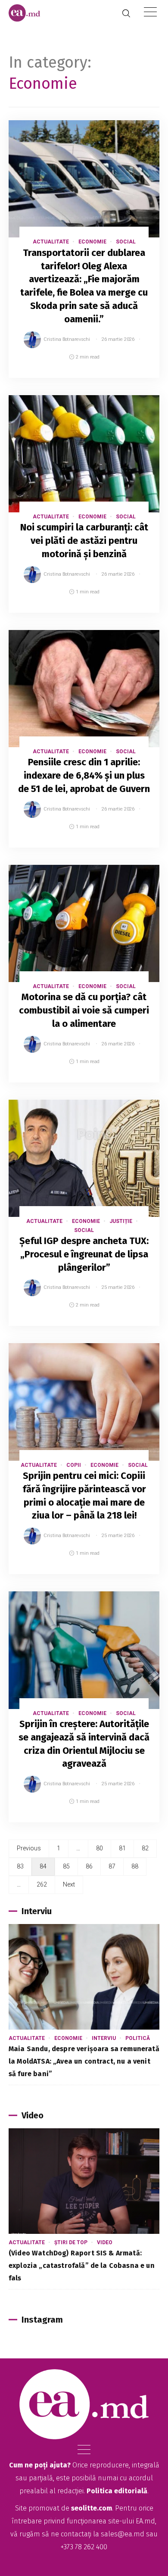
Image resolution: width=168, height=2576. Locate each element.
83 (20, 1866)
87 (112, 1866)
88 (135, 1866)
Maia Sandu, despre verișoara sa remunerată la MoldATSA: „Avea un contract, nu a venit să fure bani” (84, 2061)
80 (100, 1848)
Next (69, 1884)
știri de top (71, 2242)
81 (122, 1848)
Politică (138, 2038)
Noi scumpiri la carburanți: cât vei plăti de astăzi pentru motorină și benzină (84, 541)
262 (42, 1884)
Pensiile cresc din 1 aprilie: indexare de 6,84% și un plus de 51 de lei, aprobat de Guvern (84, 775)
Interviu (104, 2038)
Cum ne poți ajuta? (40, 2465)
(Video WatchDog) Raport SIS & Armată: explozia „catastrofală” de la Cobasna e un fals (82, 2266)
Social (126, 242)
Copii (74, 1465)
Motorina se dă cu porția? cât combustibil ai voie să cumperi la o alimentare (84, 1010)
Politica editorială (117, 2491)
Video (105, 2242)
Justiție (121, 1221)
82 (145, 1848)
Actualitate (51, 242)
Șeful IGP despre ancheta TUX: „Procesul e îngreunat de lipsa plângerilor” (84, 1254)
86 (89, 1866)
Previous (29, 1848)
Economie (92, 242)
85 (66, 1866)
